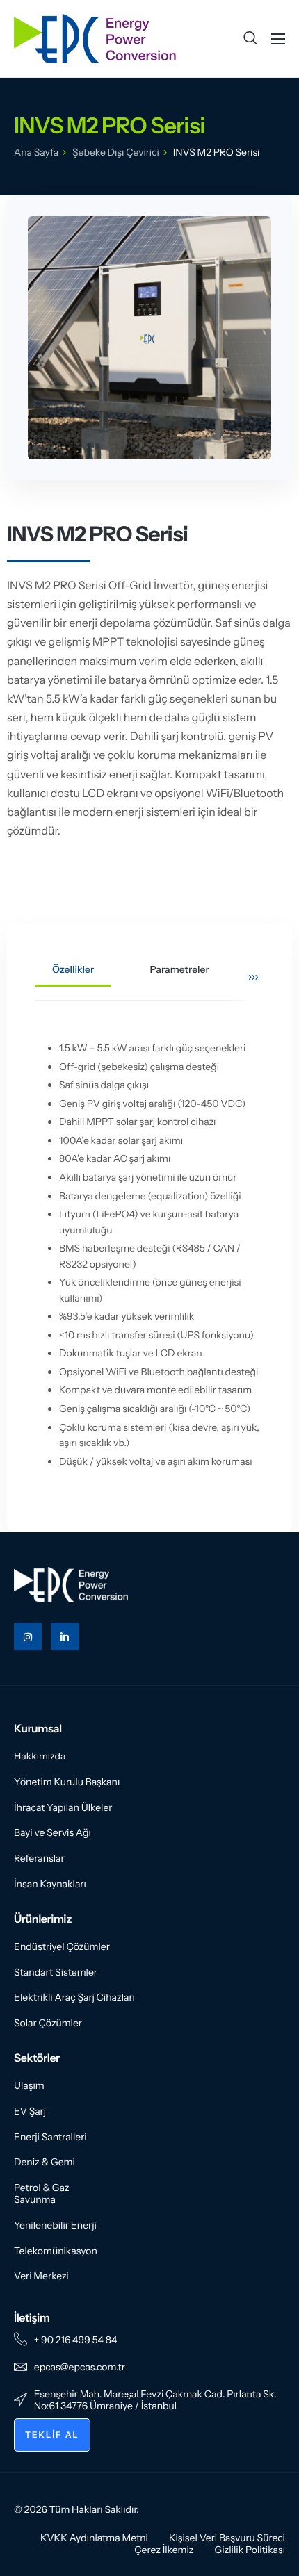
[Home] (95, 38)
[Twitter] (65, 1636)
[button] (250, 39)
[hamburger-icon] (278, 39)
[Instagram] (28, 1636)
